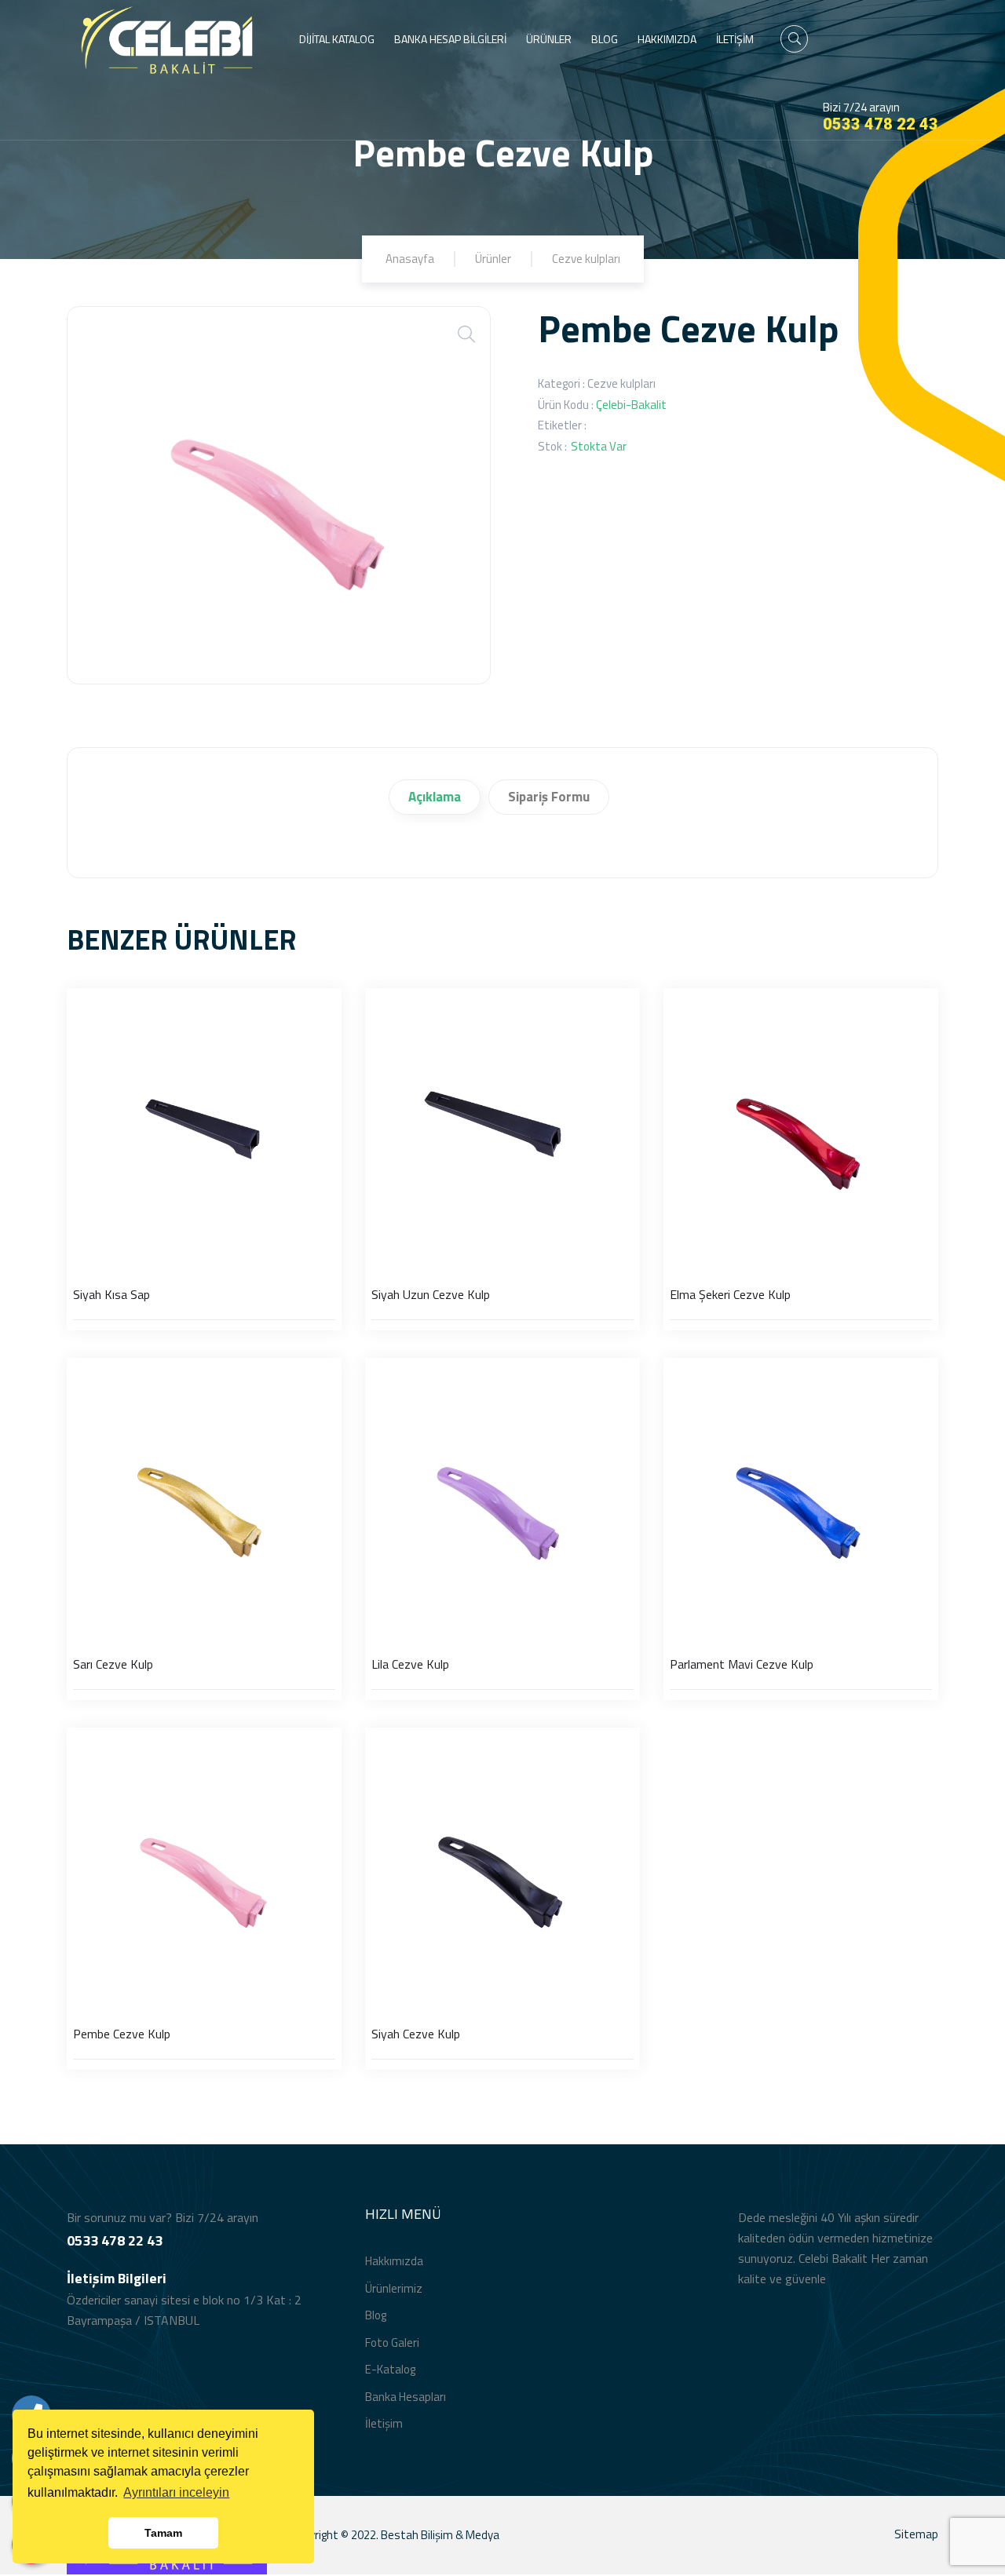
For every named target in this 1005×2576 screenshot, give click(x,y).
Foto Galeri (392, 2342)
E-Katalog (390, 2369)
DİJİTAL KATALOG (337, 39)
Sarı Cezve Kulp (113, 1664)
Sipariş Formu (549, 797)
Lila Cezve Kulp (410, 1664)
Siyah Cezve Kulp (416, 2034)
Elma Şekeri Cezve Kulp (730, 1294)
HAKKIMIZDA (667, 39)
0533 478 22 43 (881, 124)
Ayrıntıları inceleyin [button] (176, 2492)
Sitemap (916, 2534)
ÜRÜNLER (549, 39)
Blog (376, 2315)
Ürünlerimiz (394, 2288)
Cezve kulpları (586, 259)
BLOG (605, 39)
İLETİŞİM (735, 39)
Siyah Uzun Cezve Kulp (431, 1294)
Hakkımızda (394, 2261)
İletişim (384, 2423)
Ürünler (493, 259)
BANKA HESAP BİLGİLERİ (450, 39)
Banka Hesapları (406, 2397)
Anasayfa (410, 259)
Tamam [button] (163, 2533)
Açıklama (435, 797)
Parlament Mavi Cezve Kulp (742, 1664)
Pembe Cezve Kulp (122, 2034)
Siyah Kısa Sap (111, 1294)
